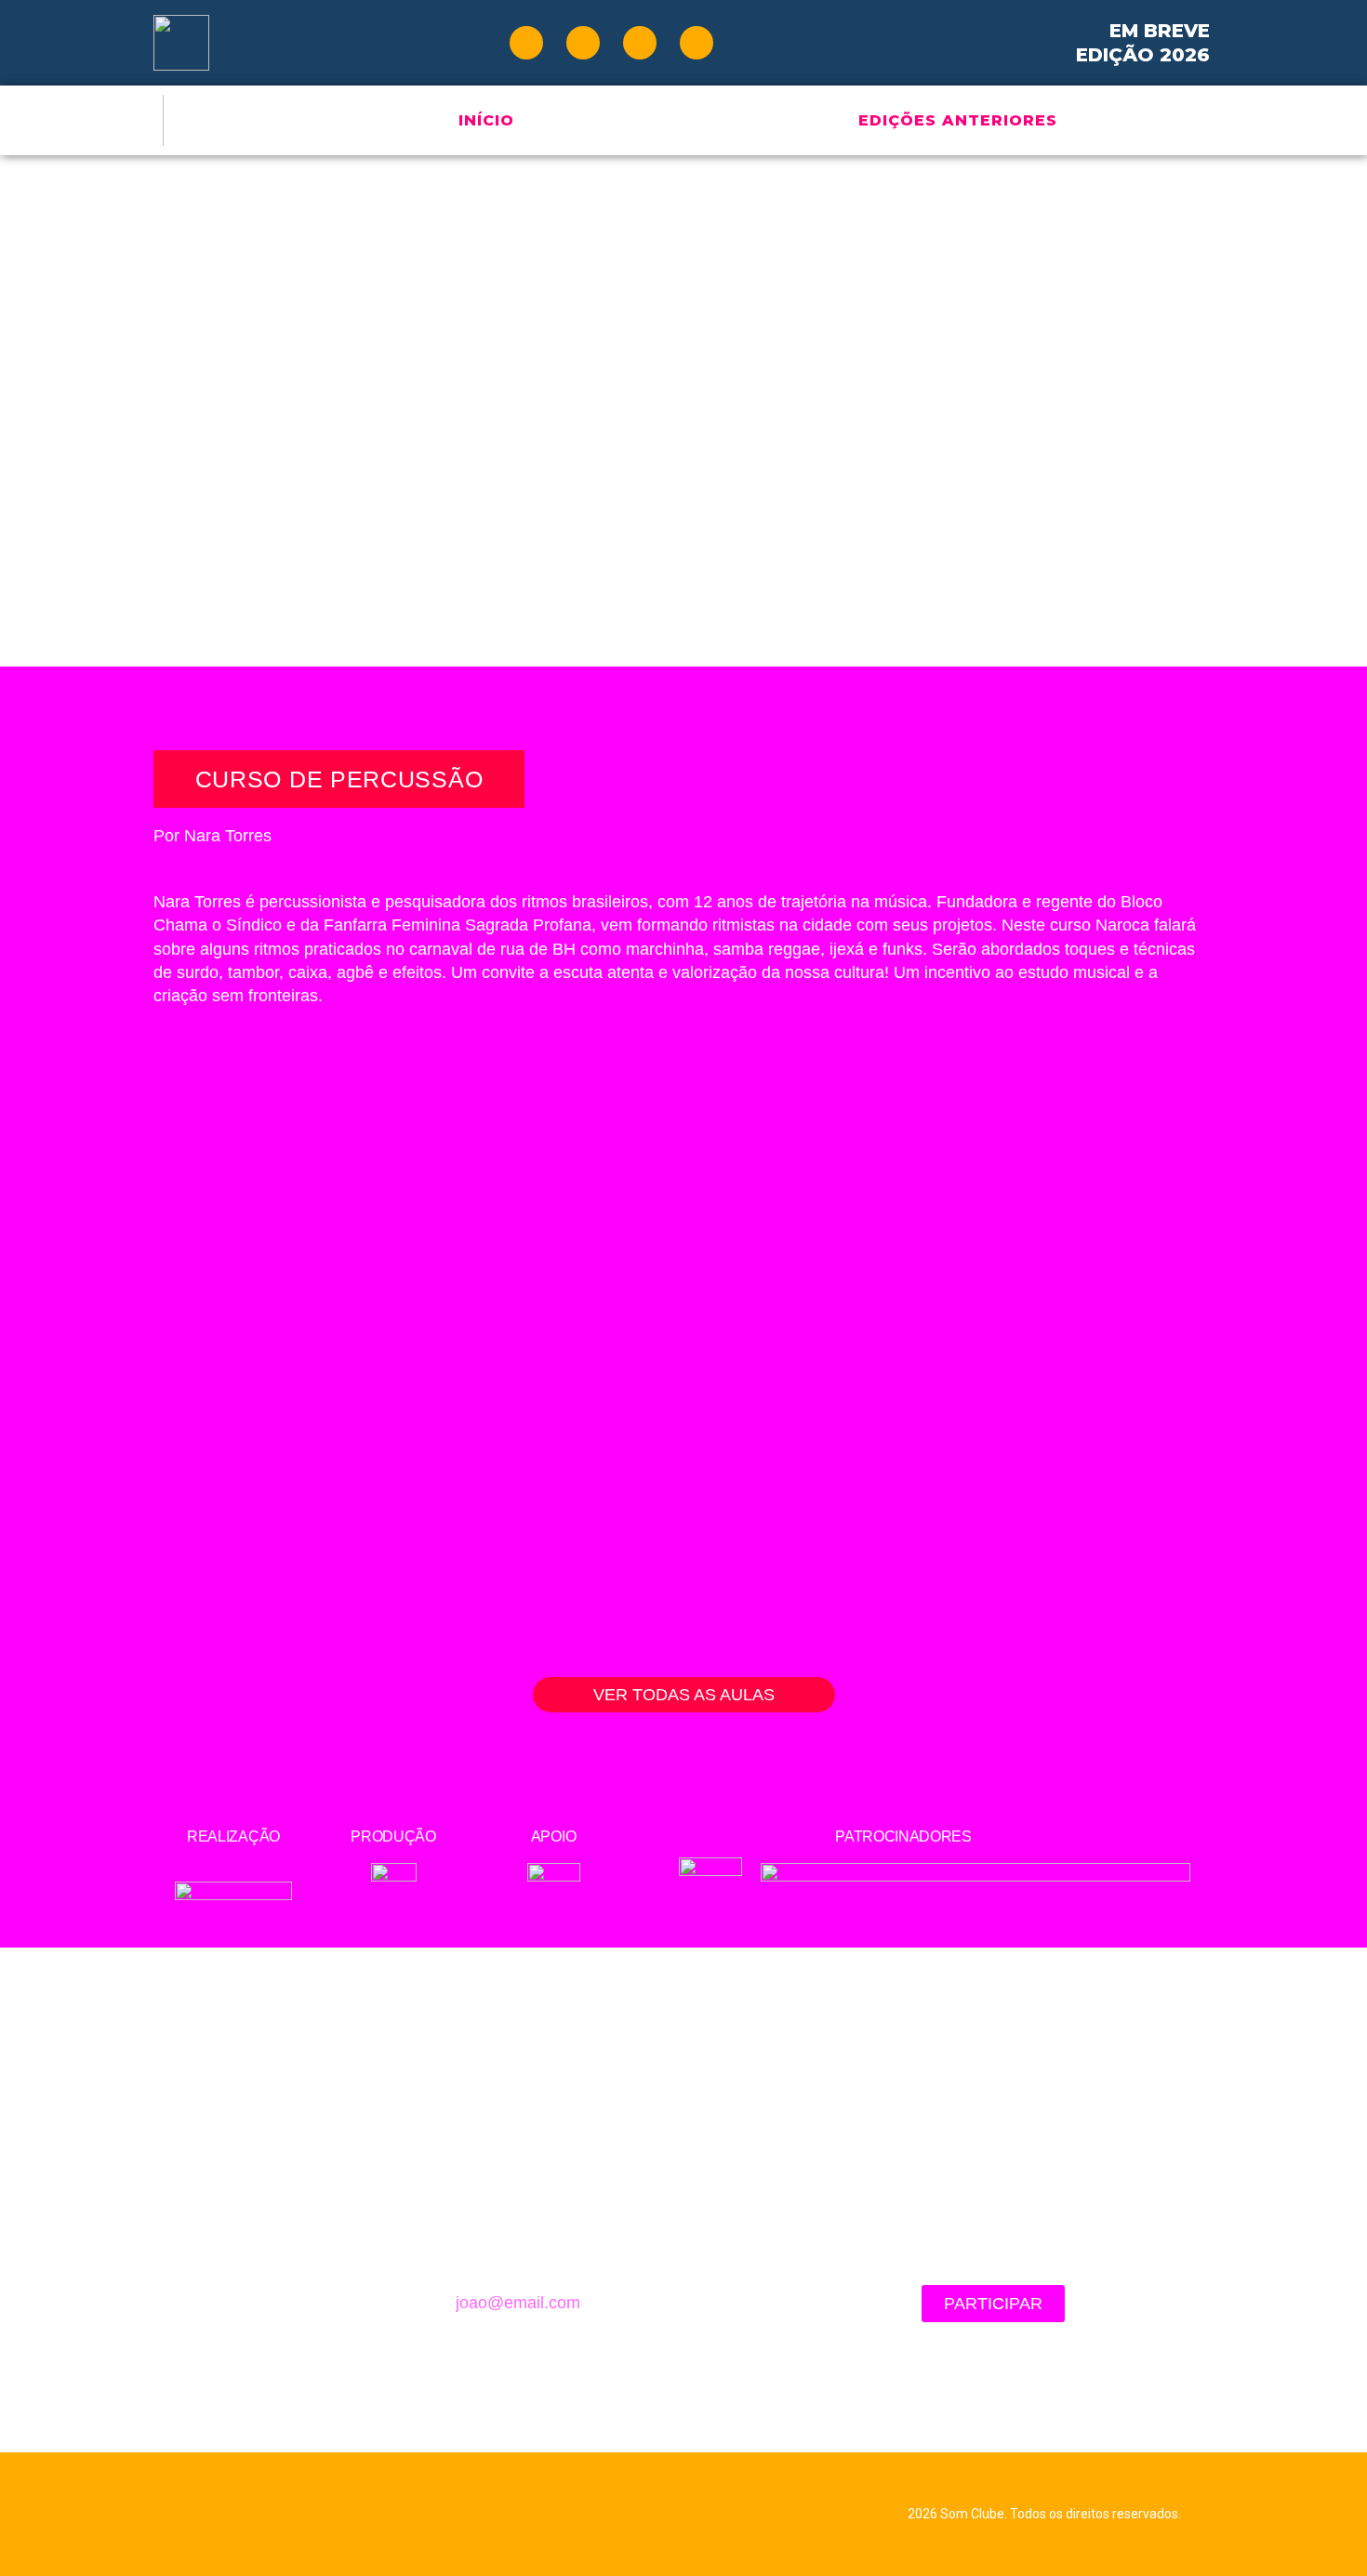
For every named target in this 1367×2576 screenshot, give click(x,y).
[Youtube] (526, 43)
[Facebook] (583, 43)
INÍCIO (486, 120)
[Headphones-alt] (697, 43)
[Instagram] (640, 43)
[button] (684, 1695)
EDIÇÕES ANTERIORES (958, 120)
